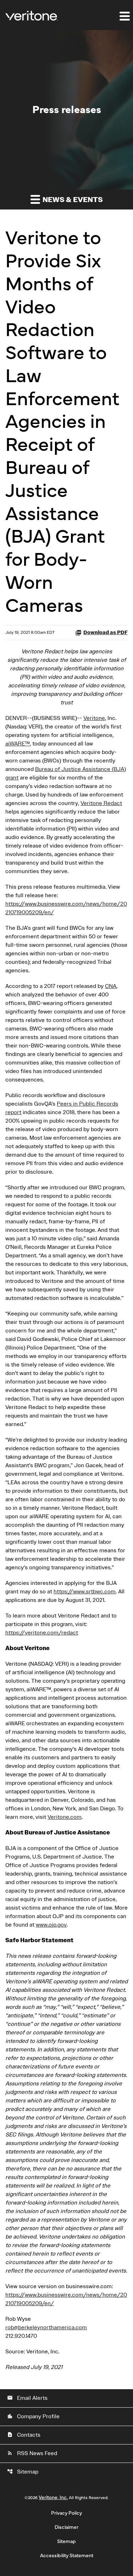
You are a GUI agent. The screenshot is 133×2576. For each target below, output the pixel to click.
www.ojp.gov (51, 1925)
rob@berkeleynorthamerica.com (46, 2328)
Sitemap (23, 2472)
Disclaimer (66, 2527)
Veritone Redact (101, 803)
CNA (111, 986)
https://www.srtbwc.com (85, 1592)
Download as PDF (106, 633)
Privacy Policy (66, 2513)
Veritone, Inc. (53, 2498)
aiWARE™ (18, 744)
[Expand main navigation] (124, 16)
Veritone (94, 718)
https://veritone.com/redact (42, 1633)
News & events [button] (72, 200)
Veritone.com (65, 1817)
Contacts (24, 2435)
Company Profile (33, 2416)
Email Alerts (27, 2398)
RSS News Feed (32, 2453)
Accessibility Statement (67, 2556)
